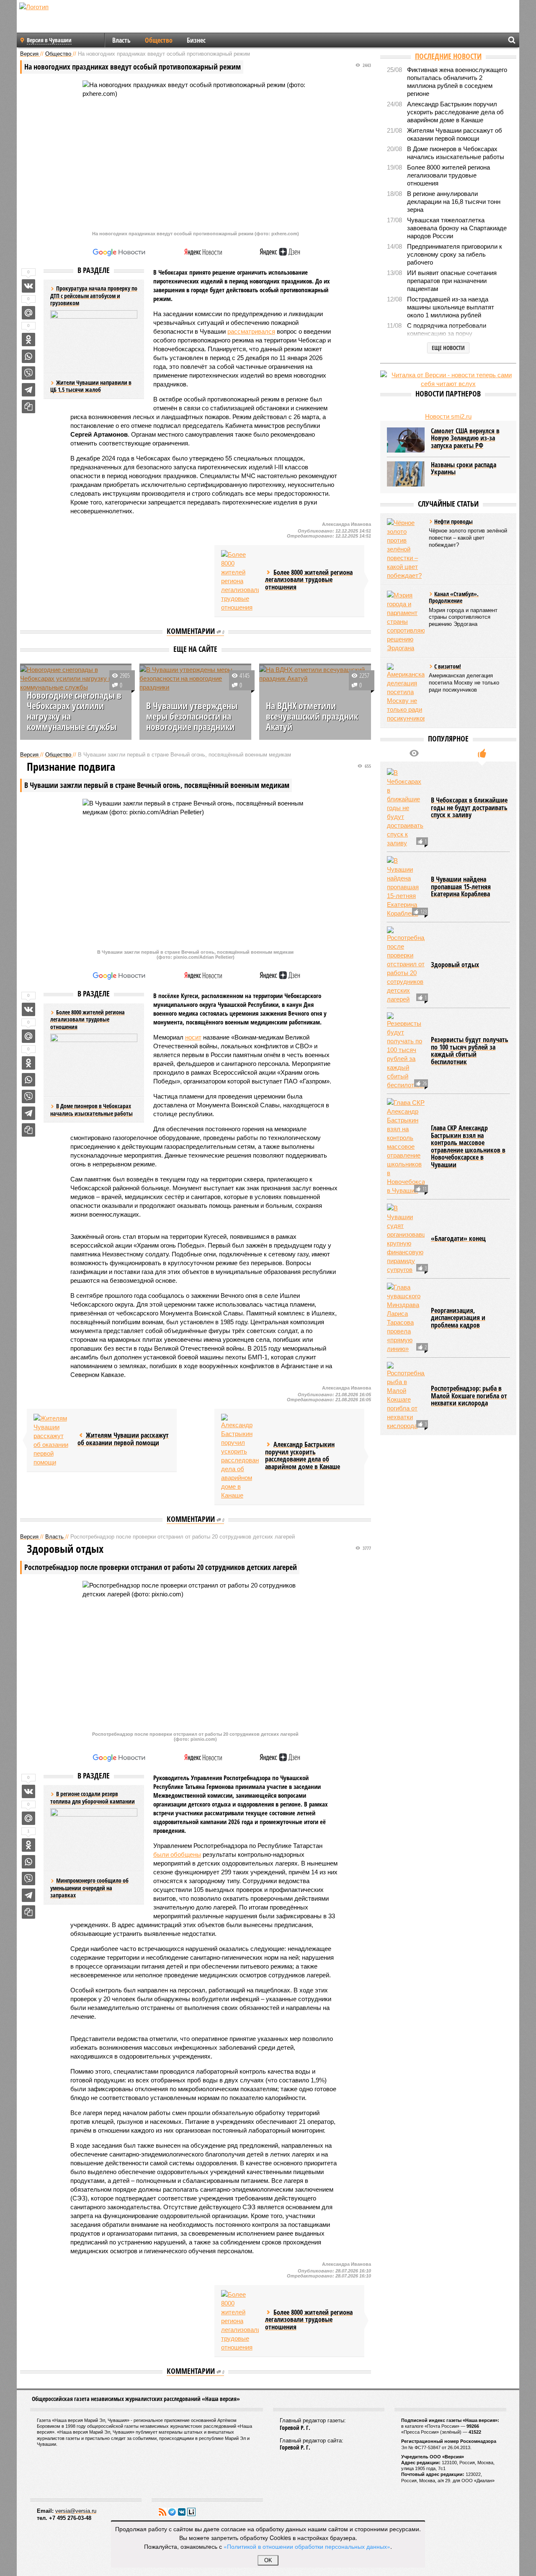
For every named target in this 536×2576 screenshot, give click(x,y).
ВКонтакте (182, 2512)
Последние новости (448, 56)
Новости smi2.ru (448, 416)
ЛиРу (191, 2512)
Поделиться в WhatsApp (28, 356)
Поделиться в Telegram (28, 390)
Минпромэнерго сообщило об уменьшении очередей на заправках (89, 1888)
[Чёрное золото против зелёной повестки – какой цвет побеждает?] (406, 549)
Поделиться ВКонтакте (28, 286)
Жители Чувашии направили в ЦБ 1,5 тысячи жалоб (91, 386)
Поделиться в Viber (28, 373)
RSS (162, 2512)
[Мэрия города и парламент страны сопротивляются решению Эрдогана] (406, 621)
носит (193, 1037)
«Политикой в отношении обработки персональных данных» (307, 2546)
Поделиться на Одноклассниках (28, 340)
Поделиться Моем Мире (28, 313)
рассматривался (251, 331)
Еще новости (448, 348)
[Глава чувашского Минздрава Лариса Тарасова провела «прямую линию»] (406, 1318)
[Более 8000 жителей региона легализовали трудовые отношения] (240, 581)
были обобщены (177, 1854)
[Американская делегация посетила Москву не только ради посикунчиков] (406, 693)
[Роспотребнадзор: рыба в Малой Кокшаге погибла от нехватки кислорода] (406, 1396)
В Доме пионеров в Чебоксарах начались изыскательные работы (91, 1110)
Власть (121, 40)
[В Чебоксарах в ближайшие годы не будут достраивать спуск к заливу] (406, 808)
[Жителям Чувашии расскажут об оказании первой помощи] (52, 1440)
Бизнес (196, 40)
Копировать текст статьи (28, 407)
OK (268, 2560)
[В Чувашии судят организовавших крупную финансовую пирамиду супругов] (406, 1239)
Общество (159, 40)
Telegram (172, 2512)
